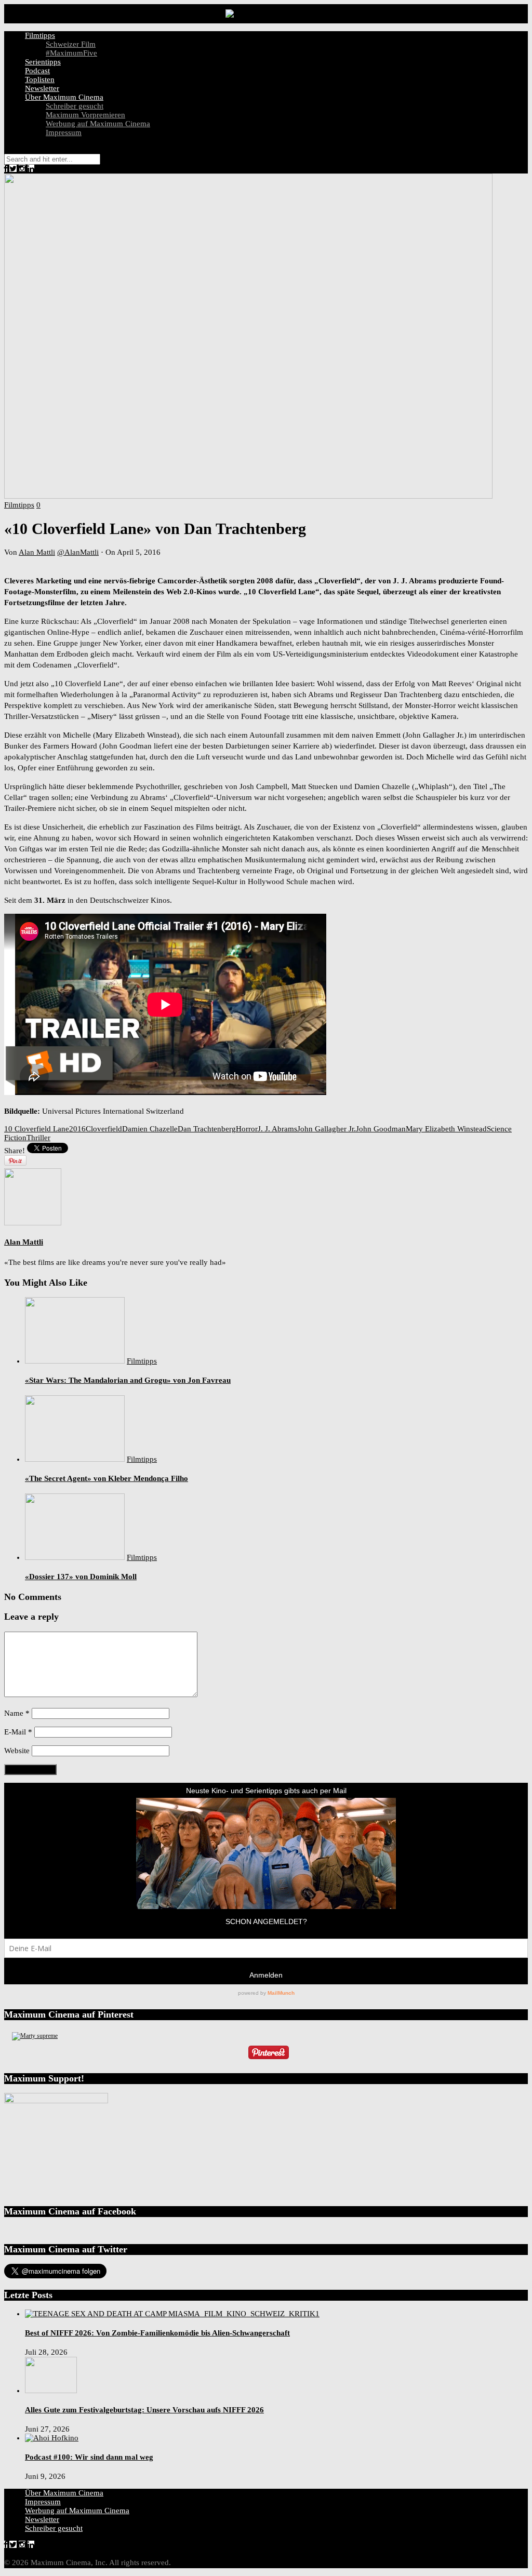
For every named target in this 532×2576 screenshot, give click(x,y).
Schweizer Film (71, 44)
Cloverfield (104, 1129)
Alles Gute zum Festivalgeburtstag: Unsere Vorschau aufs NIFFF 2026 (144, 2410)
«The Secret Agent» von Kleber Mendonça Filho (107, 1478)
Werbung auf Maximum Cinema (98, 124)
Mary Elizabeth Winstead (446, 1129)
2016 (77, 1129)
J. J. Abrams (277, 1129)
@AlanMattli (78, 552)
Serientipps (43, 62)
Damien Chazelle (150, 1129)
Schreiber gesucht (75, 106)
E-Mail (18, 1732)
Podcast (37, 71)
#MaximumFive (71, 53)
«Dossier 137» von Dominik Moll (81, 1577)
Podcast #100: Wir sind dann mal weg (89, 2457)
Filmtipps (40, 35)
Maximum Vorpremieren (85, 115)
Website (17, 1751)
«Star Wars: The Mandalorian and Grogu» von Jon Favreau (128, 1380)
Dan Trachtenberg (207, 1129)
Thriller (38, 1138)
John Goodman (381, 1129)
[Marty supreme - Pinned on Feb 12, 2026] (35, 2036)
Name (17, 1713)
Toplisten (40, 79)
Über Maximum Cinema (64, 97)
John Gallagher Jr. (327, 1129)
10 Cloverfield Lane (37, 1129)
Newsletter (42, 88)
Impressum (64, 132)
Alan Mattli (37, 552)
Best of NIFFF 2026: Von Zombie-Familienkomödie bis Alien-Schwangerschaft (157, 2333)
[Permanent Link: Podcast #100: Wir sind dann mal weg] (52, 2438)
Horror (247, 1129)
